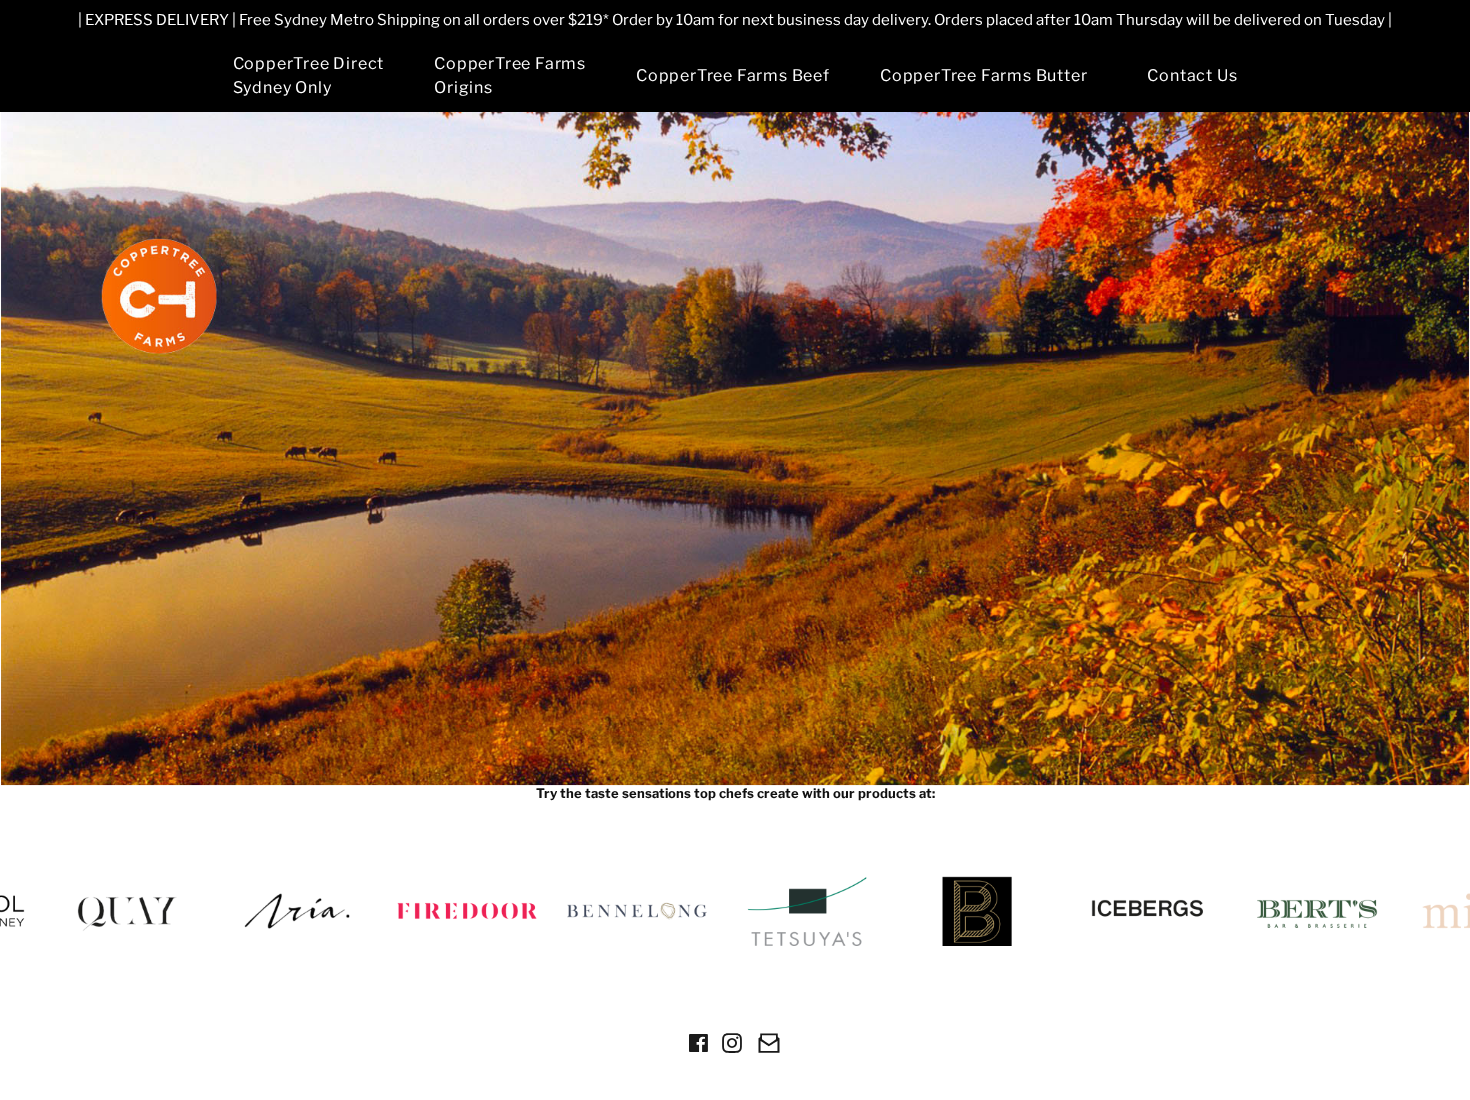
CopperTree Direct (309, 75)
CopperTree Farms (510, 75)
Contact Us (1192, 75)
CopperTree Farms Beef (733, 75)
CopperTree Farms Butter (983, 75)
